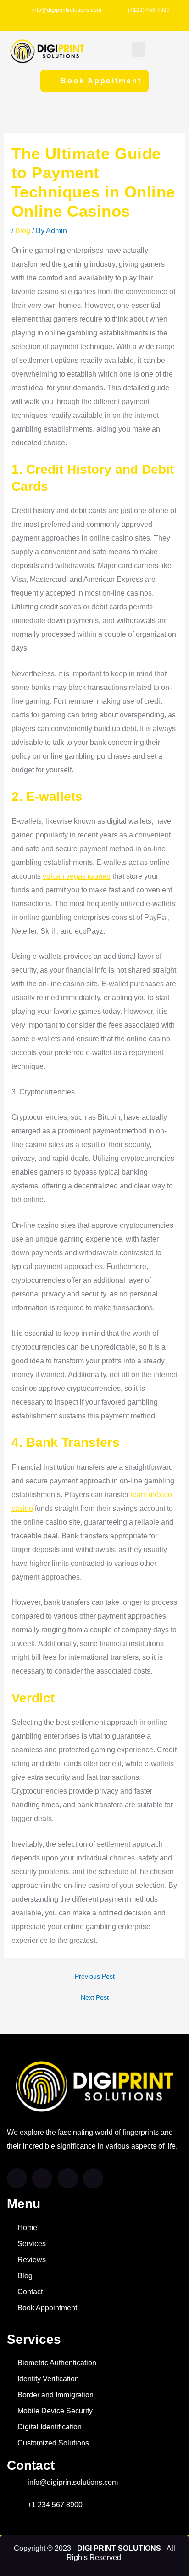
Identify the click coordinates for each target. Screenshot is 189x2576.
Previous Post (95, 1977)
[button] (139, 49)
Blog (23, 231)
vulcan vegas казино (77, 876)
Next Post (95, 1998)
